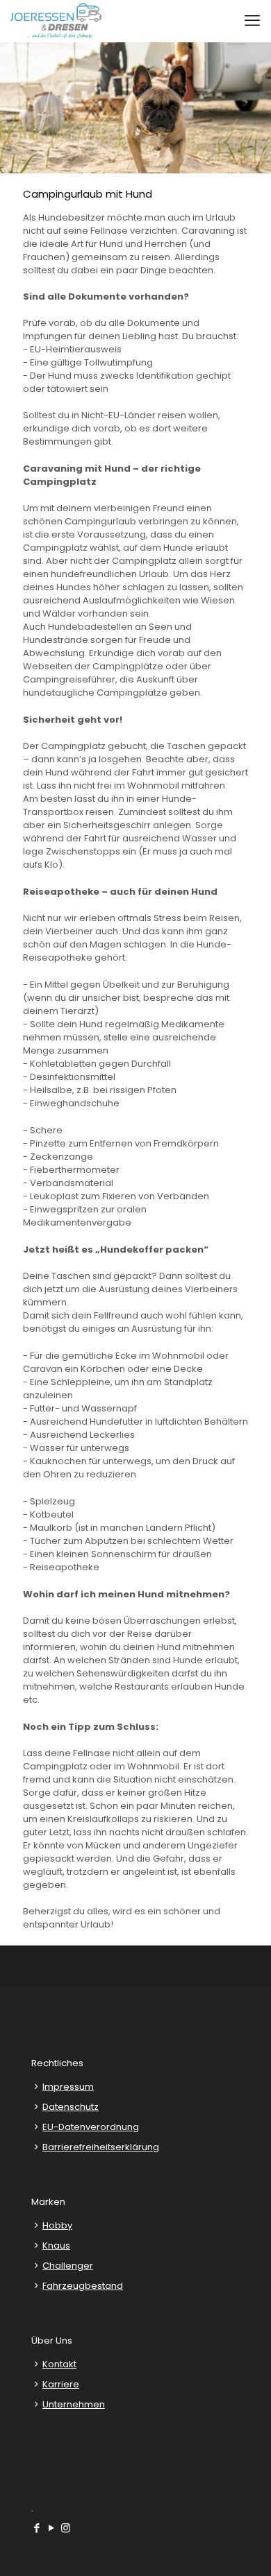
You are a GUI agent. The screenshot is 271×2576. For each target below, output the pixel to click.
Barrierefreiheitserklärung (101, 2147)
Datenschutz (71, 2107)
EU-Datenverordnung (91, 2127)
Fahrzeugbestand (83, 2286)
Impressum (68, 2087)
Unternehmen (74, 2404)
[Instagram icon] (66, 2528)
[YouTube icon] (51, 2528)
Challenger (68, 2266)
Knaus (56, 2246)
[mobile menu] (252, 21)
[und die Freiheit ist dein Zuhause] (56, 21)
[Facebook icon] (36, 2528)
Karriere (61, 2384)
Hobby (57, 2225)
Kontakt (59, 2364)
